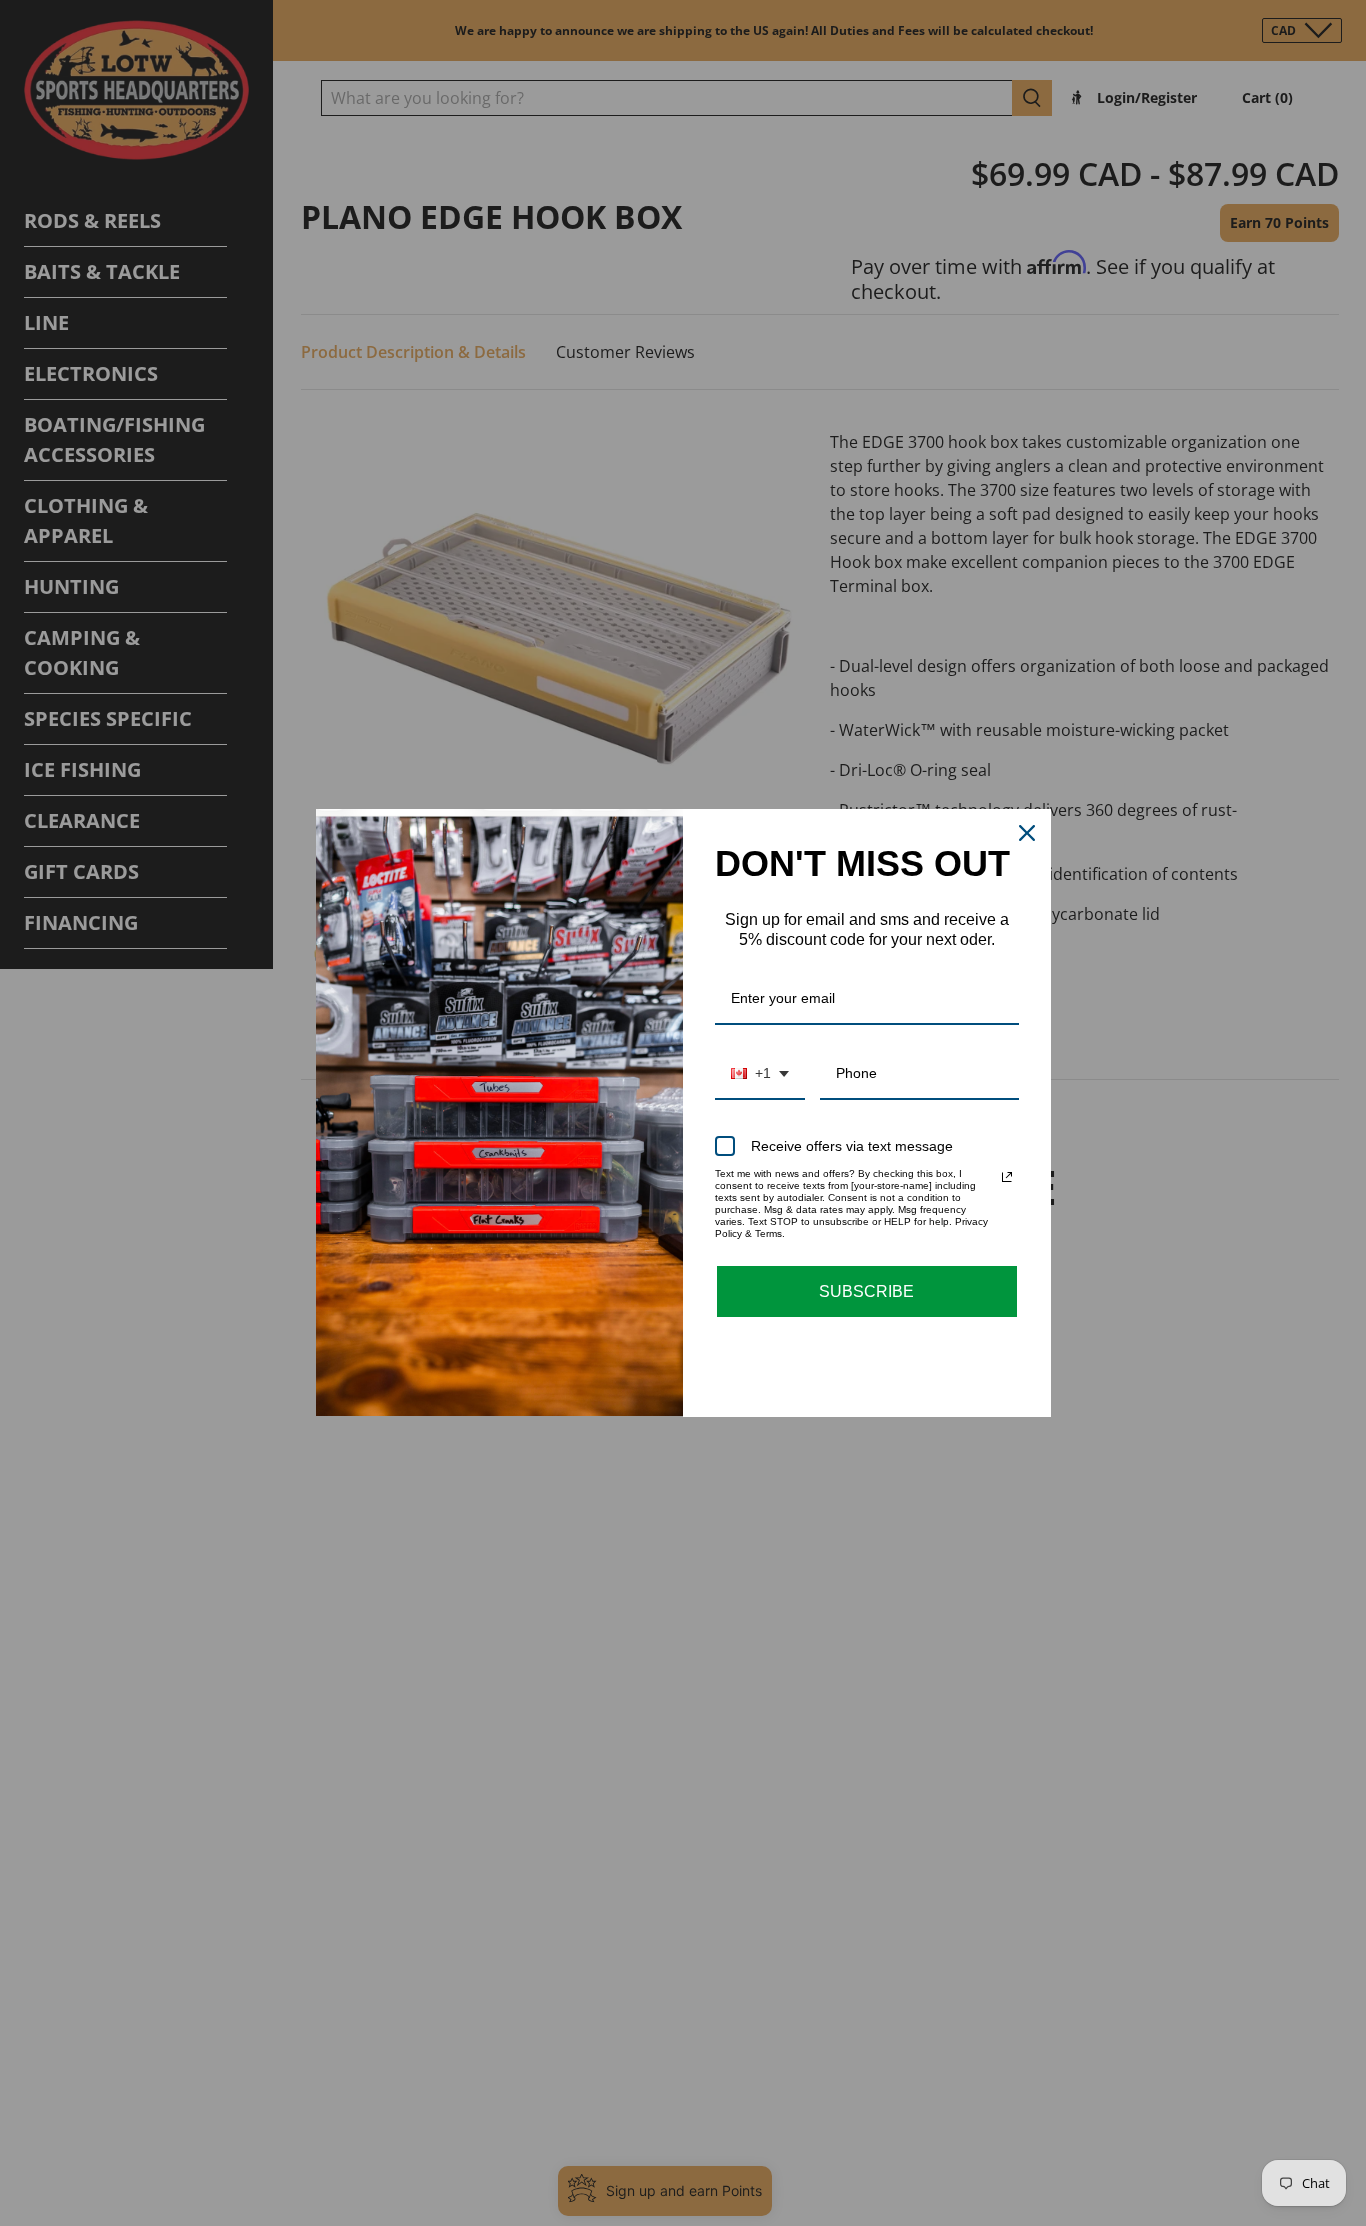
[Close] (1027, 833)
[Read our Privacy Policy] (1007, 1177)
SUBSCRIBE (866, 1291)
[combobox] (760, 1074)
